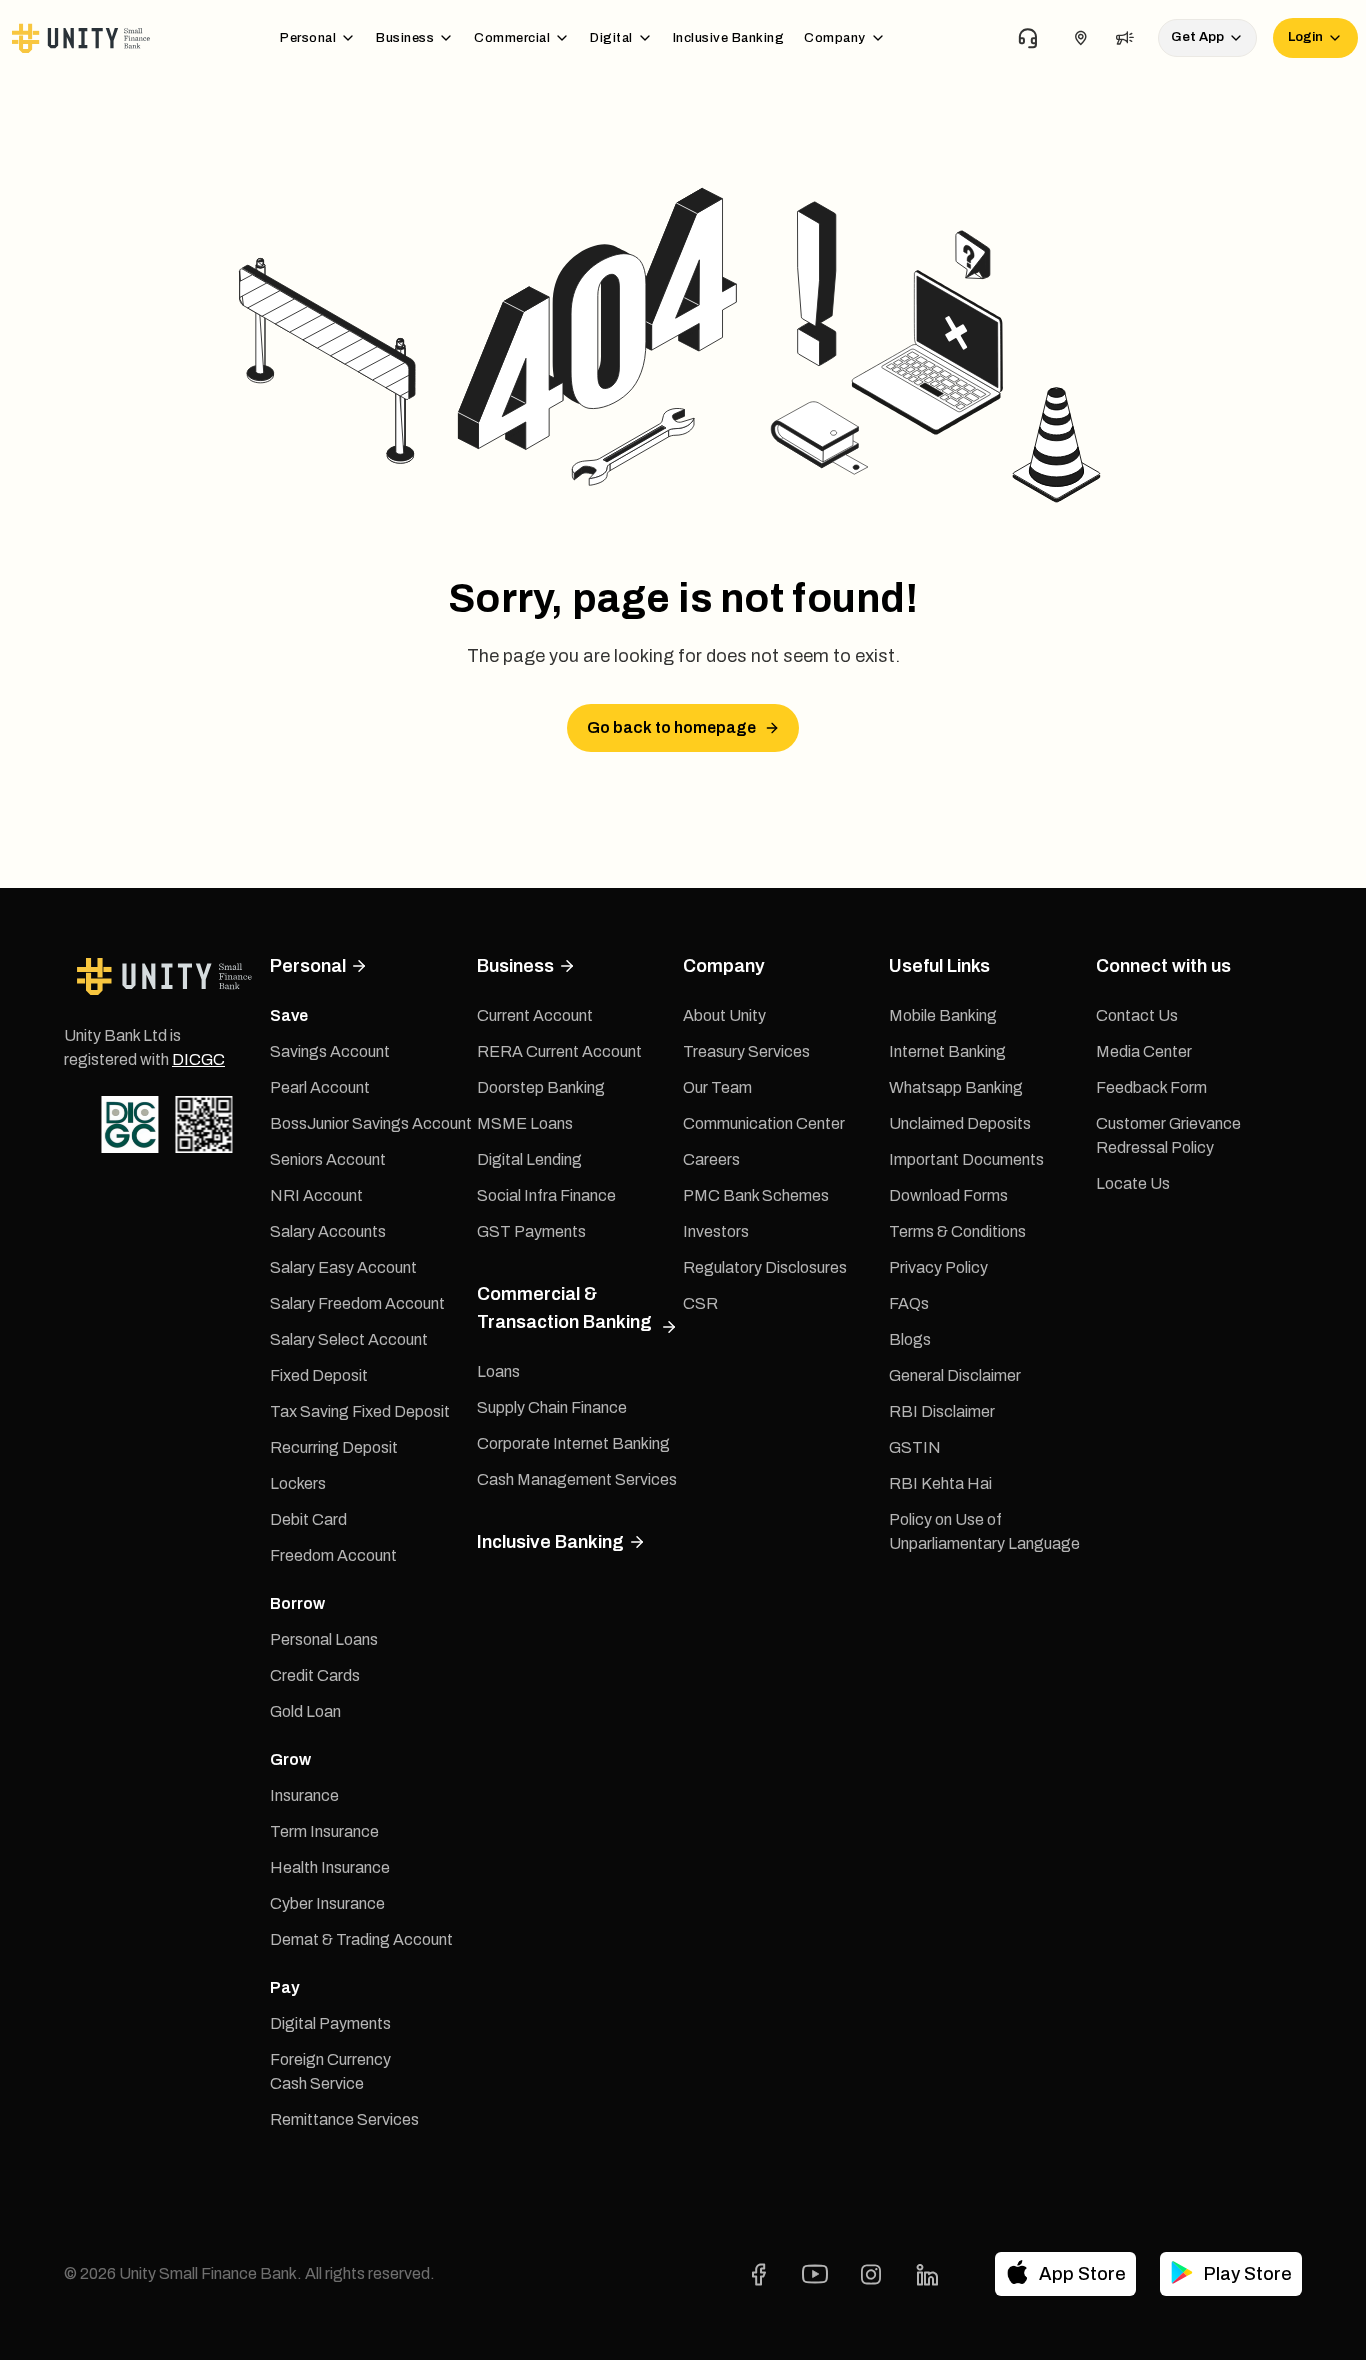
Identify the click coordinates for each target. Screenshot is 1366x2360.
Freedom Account (333, 1555)
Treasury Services (746, 1051)
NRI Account (316, 1195)
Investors (716, 1231)
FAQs (909, 1303)
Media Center (1144, 1051)
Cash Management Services (577, 1479)
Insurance (304, 1795)
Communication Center (764, 1123)
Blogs (910, 1339)
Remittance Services (344, 2119)
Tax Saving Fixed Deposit (360, 1411)
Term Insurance (324, 1831)
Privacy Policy (938, 1267)
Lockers (298, 1483)
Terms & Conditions (957, 1231)
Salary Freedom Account (357, 1303)
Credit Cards (315, 1675)
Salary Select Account (349, 1339)
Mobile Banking (943, 1015)
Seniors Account (328, 1159)
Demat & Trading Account (361, 1939)
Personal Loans (324, 1639)
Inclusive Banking (729, 38)
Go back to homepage (671, 727)
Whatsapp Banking (956, 1087)
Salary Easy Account (343, 1267)
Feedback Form (1151, 1087)
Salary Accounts (328, 1231)
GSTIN (915, 1447)
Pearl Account (320, 1087)
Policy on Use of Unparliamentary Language (984, 1531)
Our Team (717, 1087)
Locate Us (1133, 1183)
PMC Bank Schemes (756, 1195)
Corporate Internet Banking (573, 1443)
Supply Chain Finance (552, 1407)
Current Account (535, 1015)
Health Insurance (330, 1867)
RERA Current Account (559, 1051)
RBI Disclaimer (942, 1411)
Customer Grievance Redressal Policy (1168, 1135)
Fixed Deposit (319, 1375)
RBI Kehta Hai (940, 1483)
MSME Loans (525, 1123)
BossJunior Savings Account (371, 1123)
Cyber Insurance (327, 1903)
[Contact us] (1028, 38)
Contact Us (1137, 1015)
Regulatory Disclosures (765, 1267)
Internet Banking (947, 1051)
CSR (700, 1303)
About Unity (724, 1015)
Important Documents (966, 1159)
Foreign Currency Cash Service (330, 2071)
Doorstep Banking (541, 1087)
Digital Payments (330, 2023)
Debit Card (308, 1519)
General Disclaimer (955, 1375)
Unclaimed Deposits (960, 1123)
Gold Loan (305, 1711)
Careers (711, 1159)
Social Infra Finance (546, 1195)
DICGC (198, 1059)
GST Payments (531, 1231)
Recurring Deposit (334, 1447)
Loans (498, 1371)
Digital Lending (529, 1159)
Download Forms (948, 1195)
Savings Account (330, 1051)
